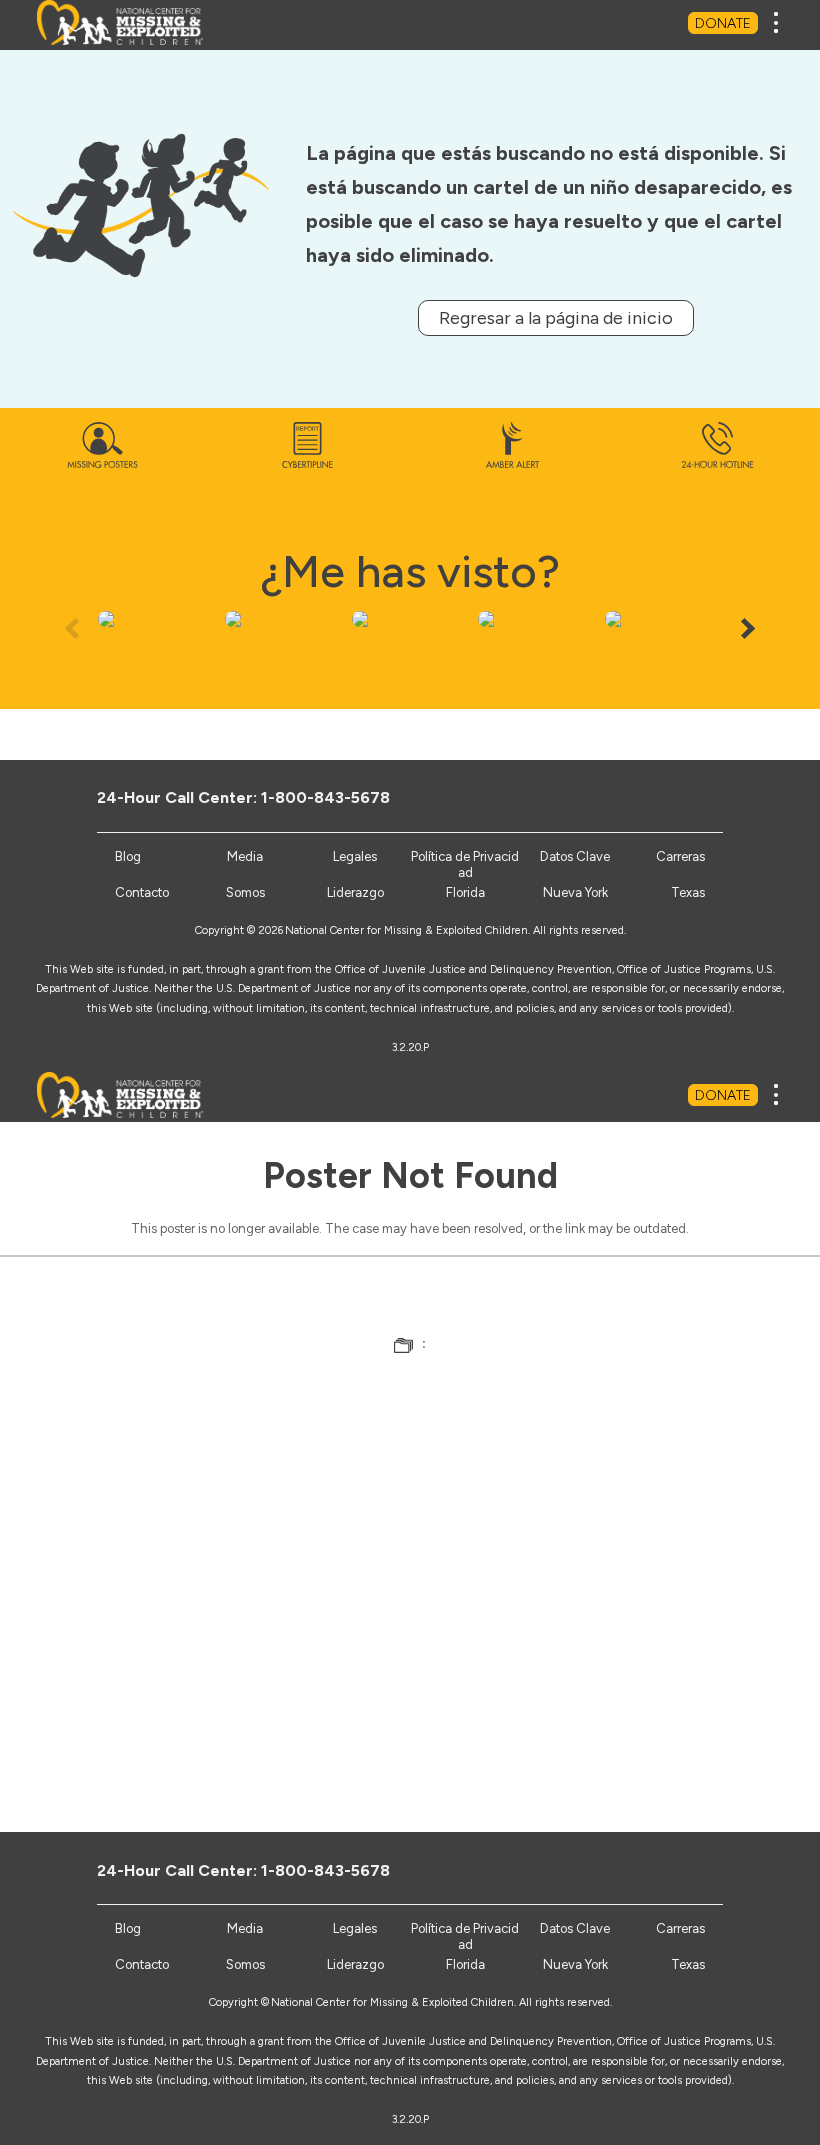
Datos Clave (575, 856)
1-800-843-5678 (325, 797)
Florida (465, 892)
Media (245, 856)
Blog (128, 856)
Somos (245, 892)
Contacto (142, 892)
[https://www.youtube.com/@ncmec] (648, 797)
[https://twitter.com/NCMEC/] (615, 797)
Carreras (680, 856)
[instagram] (681, 797)
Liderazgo (355, 892)
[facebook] (582, 797)
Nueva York (575, 892)
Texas (688, 892)
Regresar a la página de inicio (556, 318)
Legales (355, 856)
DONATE (723, 23)
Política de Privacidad (465, 864)
